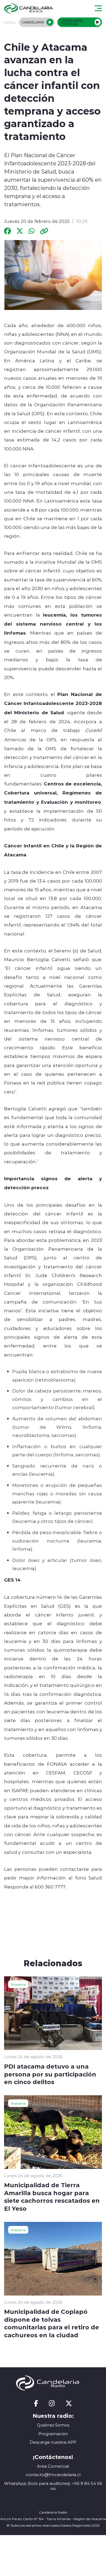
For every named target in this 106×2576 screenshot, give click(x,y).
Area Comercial (53, 2466)
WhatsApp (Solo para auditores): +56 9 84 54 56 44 (53, 2486)
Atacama (18, 1984)
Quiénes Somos (53, 2425)
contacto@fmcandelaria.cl (53, 2475)
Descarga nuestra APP (53, 2442)
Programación (53, 2434)
